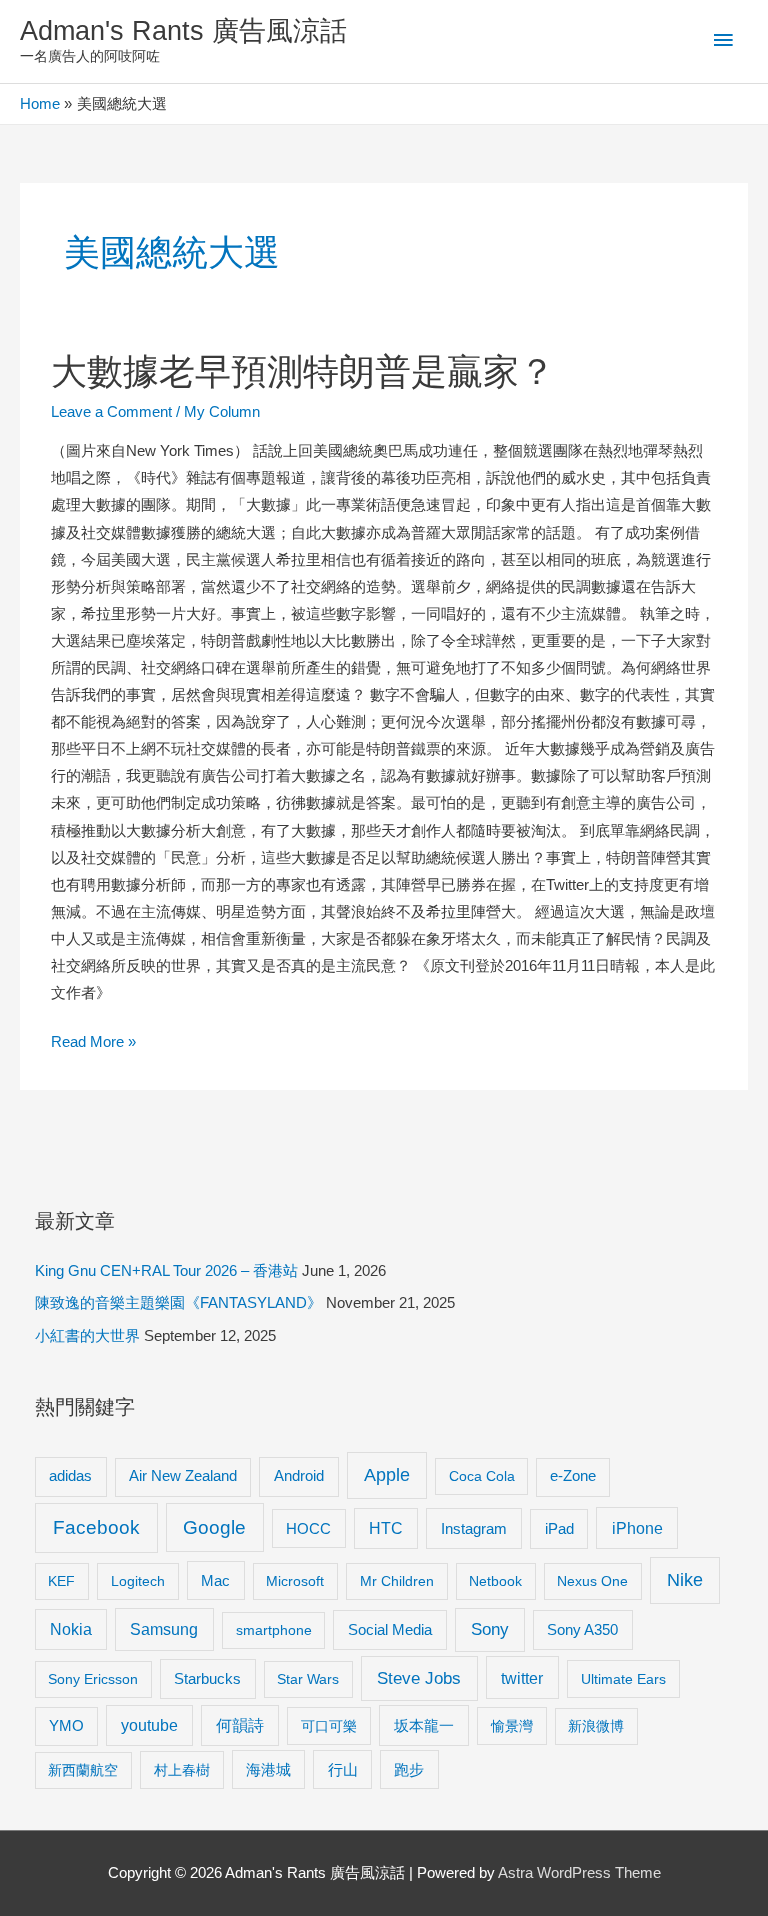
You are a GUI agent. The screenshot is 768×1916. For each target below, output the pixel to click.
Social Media (390, 1629)
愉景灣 (512, 1726)
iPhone (637, 1528)
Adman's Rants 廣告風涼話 (183, 30)
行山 (343, 1770)
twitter (522, 1678)
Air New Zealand (183, 1476)
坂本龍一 (424, 1725)
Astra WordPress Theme (579, 1873)
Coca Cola (482, 1476)
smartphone (274, 1630)
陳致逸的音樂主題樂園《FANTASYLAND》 (178, 1303)
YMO (66, 1726)
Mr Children (397, 1581)
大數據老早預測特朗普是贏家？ (303, 371)
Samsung (164, 1629)
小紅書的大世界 (87, 1336)
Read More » (93, 1044)
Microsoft (295, 1581)
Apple (387, 1475)
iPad (559, 1528)
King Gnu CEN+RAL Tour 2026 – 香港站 (166, 1271)
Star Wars (308, 1679)
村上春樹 (182, 1770)
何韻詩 (240, 1725)
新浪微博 (596, 1726)
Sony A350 (582, 1629)
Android (299, 1475)
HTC (386, 1528)
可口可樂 (329, 1726)
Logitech (138, 1581)
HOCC (308, 1529)
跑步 (409, 1770)
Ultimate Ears (623, 1679)
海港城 (268, 1770)
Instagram (474, 1528)
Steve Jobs (419, 1678)
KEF (61, 1581)
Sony (490, 1629)
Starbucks (207, 1678)
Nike (685, 1580)
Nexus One (592, 1581)
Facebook (96, 1527)
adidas (70, 1475)
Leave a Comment (111, 412)
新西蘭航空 (83, 1770)
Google (214, 1527)
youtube (149, 1725)
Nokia (71, 1629)
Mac (215, 1581)
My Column (222, 412)
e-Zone (573, 1476)
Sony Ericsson (93, 1679)
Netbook (495, 1581)
